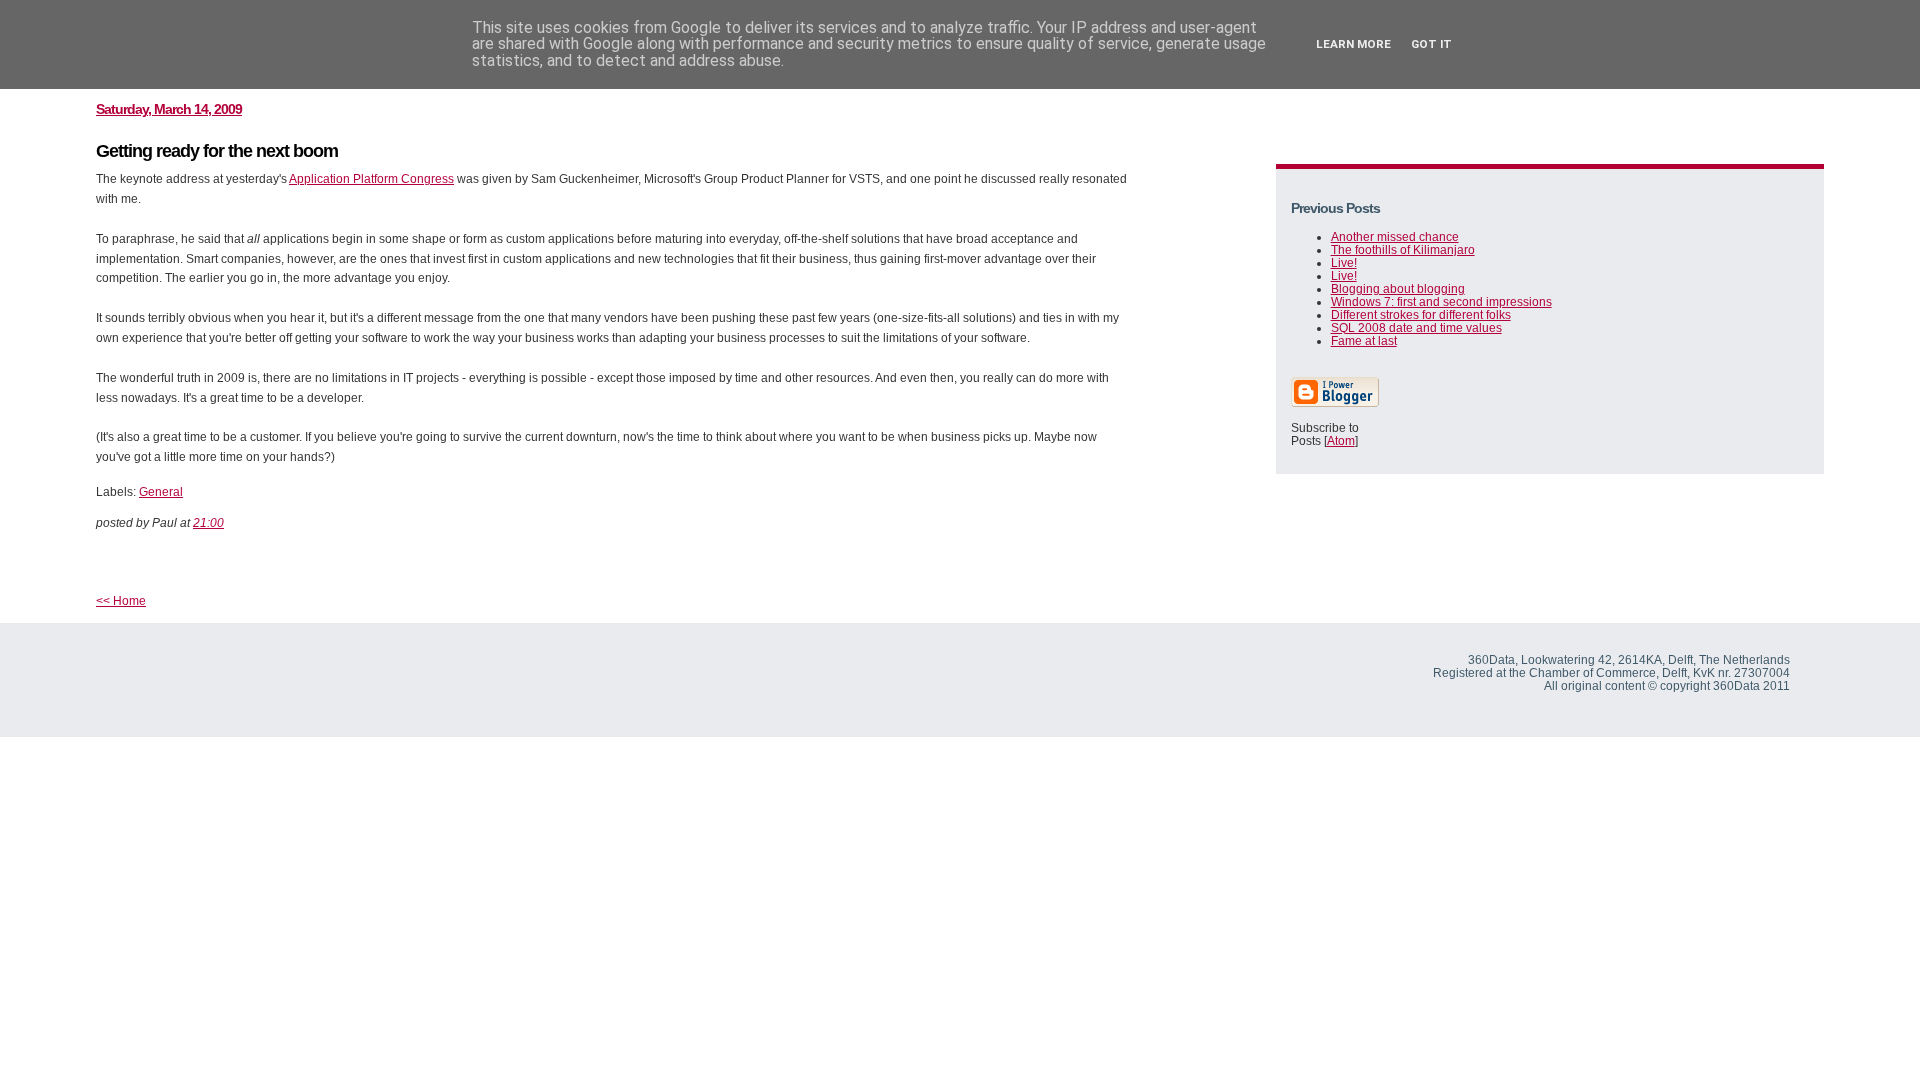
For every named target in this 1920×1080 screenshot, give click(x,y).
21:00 (208, 522)
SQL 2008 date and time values (1416, 327)
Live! (1344, 262)
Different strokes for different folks (1421, 314)
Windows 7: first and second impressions (1441, 301)
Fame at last (1364, 340)
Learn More (1353, 44)
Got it (1431, 44)
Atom (1341, 440)
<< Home (121, 600)
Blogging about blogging (1398, 288)
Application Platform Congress (371, 178)
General (161, 491)
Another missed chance (1395, 236)
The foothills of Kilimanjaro (1403, 249)
